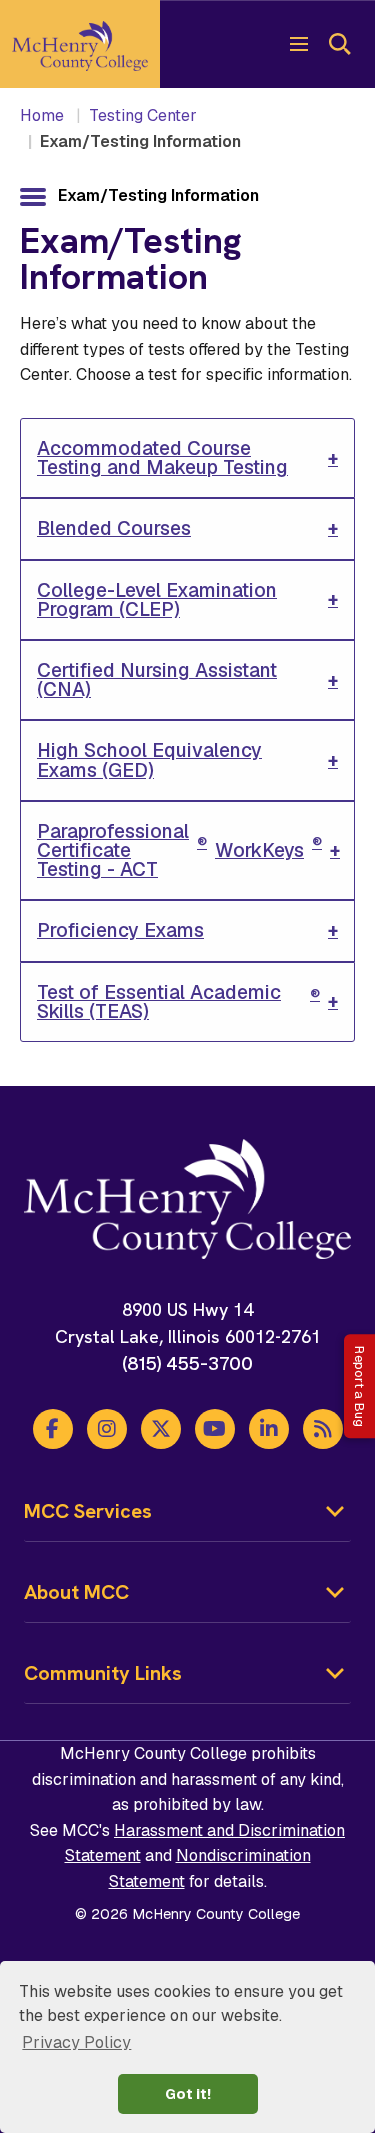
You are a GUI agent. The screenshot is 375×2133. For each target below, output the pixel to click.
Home (42, 115)
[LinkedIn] (269, 1429)
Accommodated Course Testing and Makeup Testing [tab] (162, 458)
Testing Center (143, 115)
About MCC (76, 1592)
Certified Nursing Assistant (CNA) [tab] (157, 680)
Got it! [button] (188, 2094)
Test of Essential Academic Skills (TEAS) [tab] (178, 1002)
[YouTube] (215, 1429)
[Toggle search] (339, 44)
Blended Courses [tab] (114, 528)
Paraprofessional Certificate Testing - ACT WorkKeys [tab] (179, 850)
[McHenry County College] (80, 44)
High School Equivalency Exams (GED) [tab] (149, 760)
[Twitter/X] (161, 1429)
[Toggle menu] (299, 44)
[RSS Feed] (323, 1429)
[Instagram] (107, 1429)
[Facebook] (53, 1429)
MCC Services (88, 1511)
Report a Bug (359, 1386)
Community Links (103, 1673)
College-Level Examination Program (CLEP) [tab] (157, 600)
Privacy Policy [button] (76, 2042)
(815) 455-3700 (187, 1363)
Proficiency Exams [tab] (120, 930)
